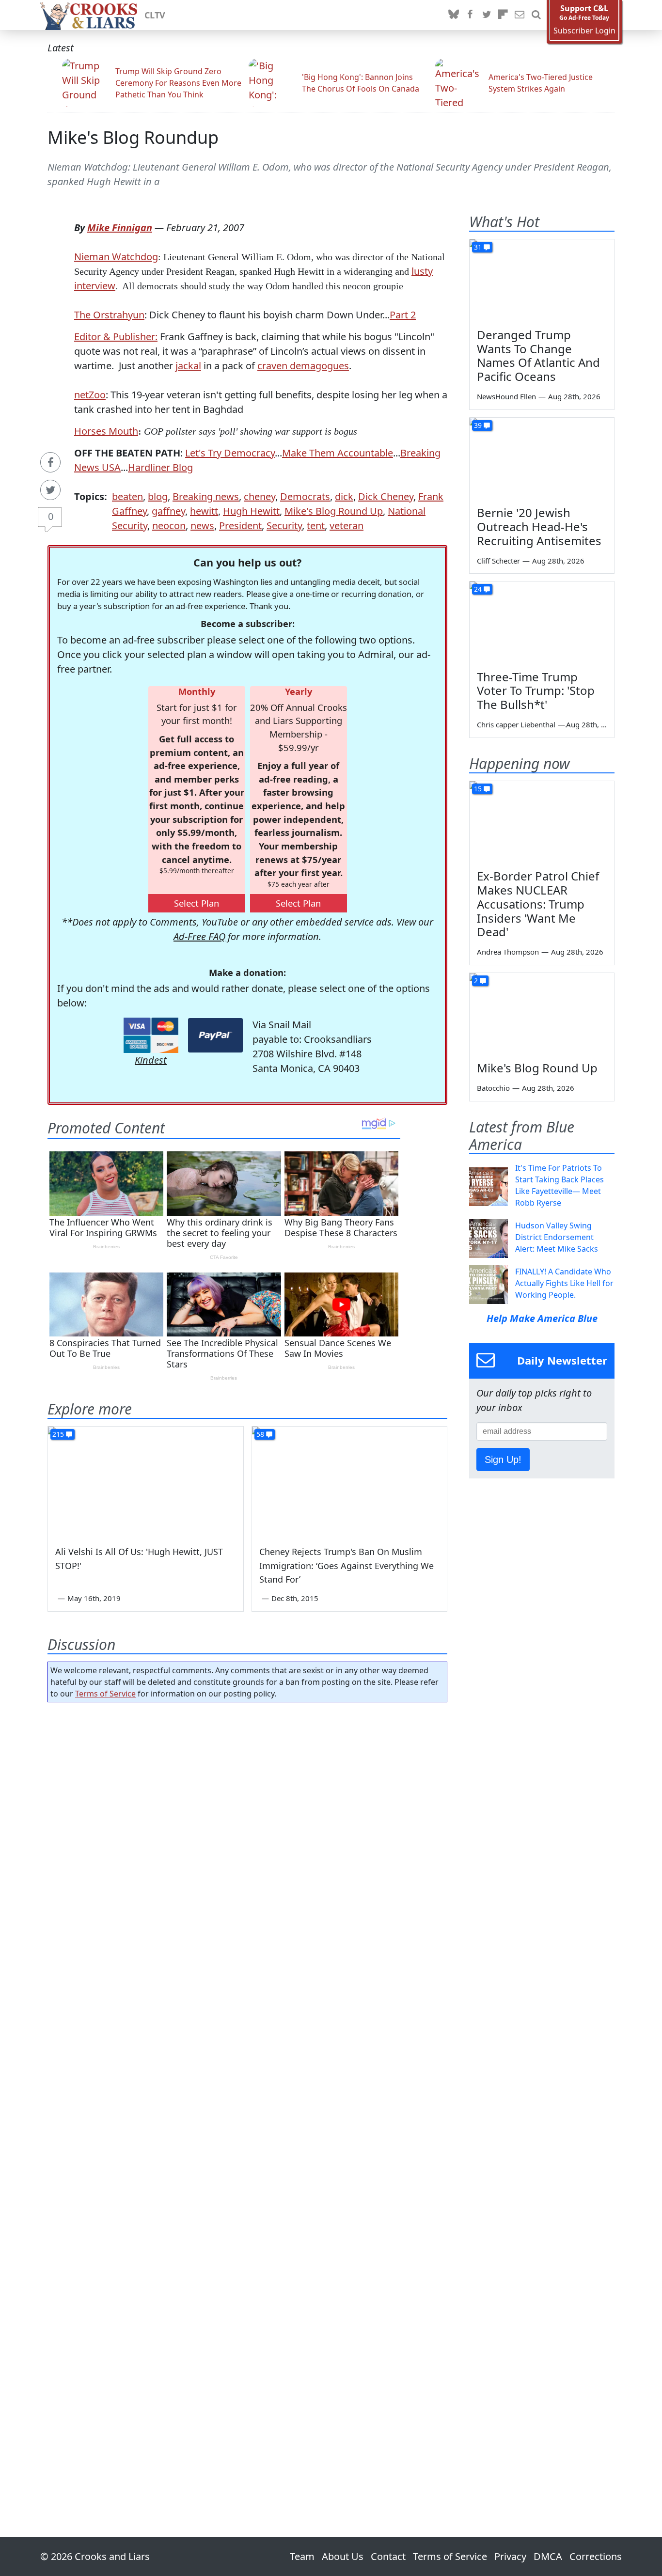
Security (284, 526)
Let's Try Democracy (230, 453)
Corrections (596, 2556)
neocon (169, 526)
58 (260, 1434)
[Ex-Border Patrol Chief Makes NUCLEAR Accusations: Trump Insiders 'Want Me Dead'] (542, 822)
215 (58, 1434)
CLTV (155, 15)
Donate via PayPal (215, 1035)
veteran (347, 526)
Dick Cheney (386, 496)
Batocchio (493, 1088)
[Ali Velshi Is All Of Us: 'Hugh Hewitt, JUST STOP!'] (146, 1481)
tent (316, 526)
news (202, 526)
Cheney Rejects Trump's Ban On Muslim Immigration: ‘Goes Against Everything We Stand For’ (347, 1566)
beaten (127, 496)
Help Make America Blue (542, 1318)
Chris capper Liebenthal (516, 724)
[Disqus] (247, 2092)
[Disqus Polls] (248, 1836)
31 (478, 247)
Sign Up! (503, 1460)
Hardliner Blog (160, 467)
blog (158, 496)
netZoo (90, 395)
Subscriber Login (584, 31)
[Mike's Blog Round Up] (542, 1014)
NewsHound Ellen (506, 396)
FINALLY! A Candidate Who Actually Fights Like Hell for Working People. (564, 1283)
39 (478, 425)
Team (302, 2556)
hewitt (204, 511)
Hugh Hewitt (251, 511)
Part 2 (403, 315)
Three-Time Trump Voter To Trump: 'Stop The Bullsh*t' (536, 691)
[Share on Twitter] (50, 490)
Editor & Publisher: (116, 337)
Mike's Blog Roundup (133, 137)
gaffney (168, 511)
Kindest (151, 1060)
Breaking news (206, 496)
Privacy (510, 2556)
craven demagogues (303, 366)
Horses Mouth (106, 431)
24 (478, 589)
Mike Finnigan (120, 228)
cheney (260, 496)
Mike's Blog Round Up (334, 511)
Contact (388, 2556)
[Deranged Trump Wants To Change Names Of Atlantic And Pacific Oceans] (542, 280)
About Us (343, 2556)
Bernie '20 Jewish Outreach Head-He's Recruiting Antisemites (539, 526)
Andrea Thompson (508, 952)
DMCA (548, 2556)
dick (344, 496)
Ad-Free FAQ (199, 936)
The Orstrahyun (109, 315)
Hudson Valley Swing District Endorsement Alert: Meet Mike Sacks (557, 1237)
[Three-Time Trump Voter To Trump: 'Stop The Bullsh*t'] (542, 622)
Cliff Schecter (498, 561)
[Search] (536, 15)
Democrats (305, 496)
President (240, 526)
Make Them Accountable (338, 453)
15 (478, 789)
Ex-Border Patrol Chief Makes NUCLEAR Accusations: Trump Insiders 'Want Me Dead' (538, 904)
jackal (188, 366)
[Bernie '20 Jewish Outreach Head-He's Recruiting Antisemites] (542, 458)
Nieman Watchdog (116, 257)
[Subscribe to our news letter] (520, 15)
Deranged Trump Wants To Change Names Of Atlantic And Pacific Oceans (538, 355)
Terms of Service (105, 1694)
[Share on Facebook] (50, 462)
